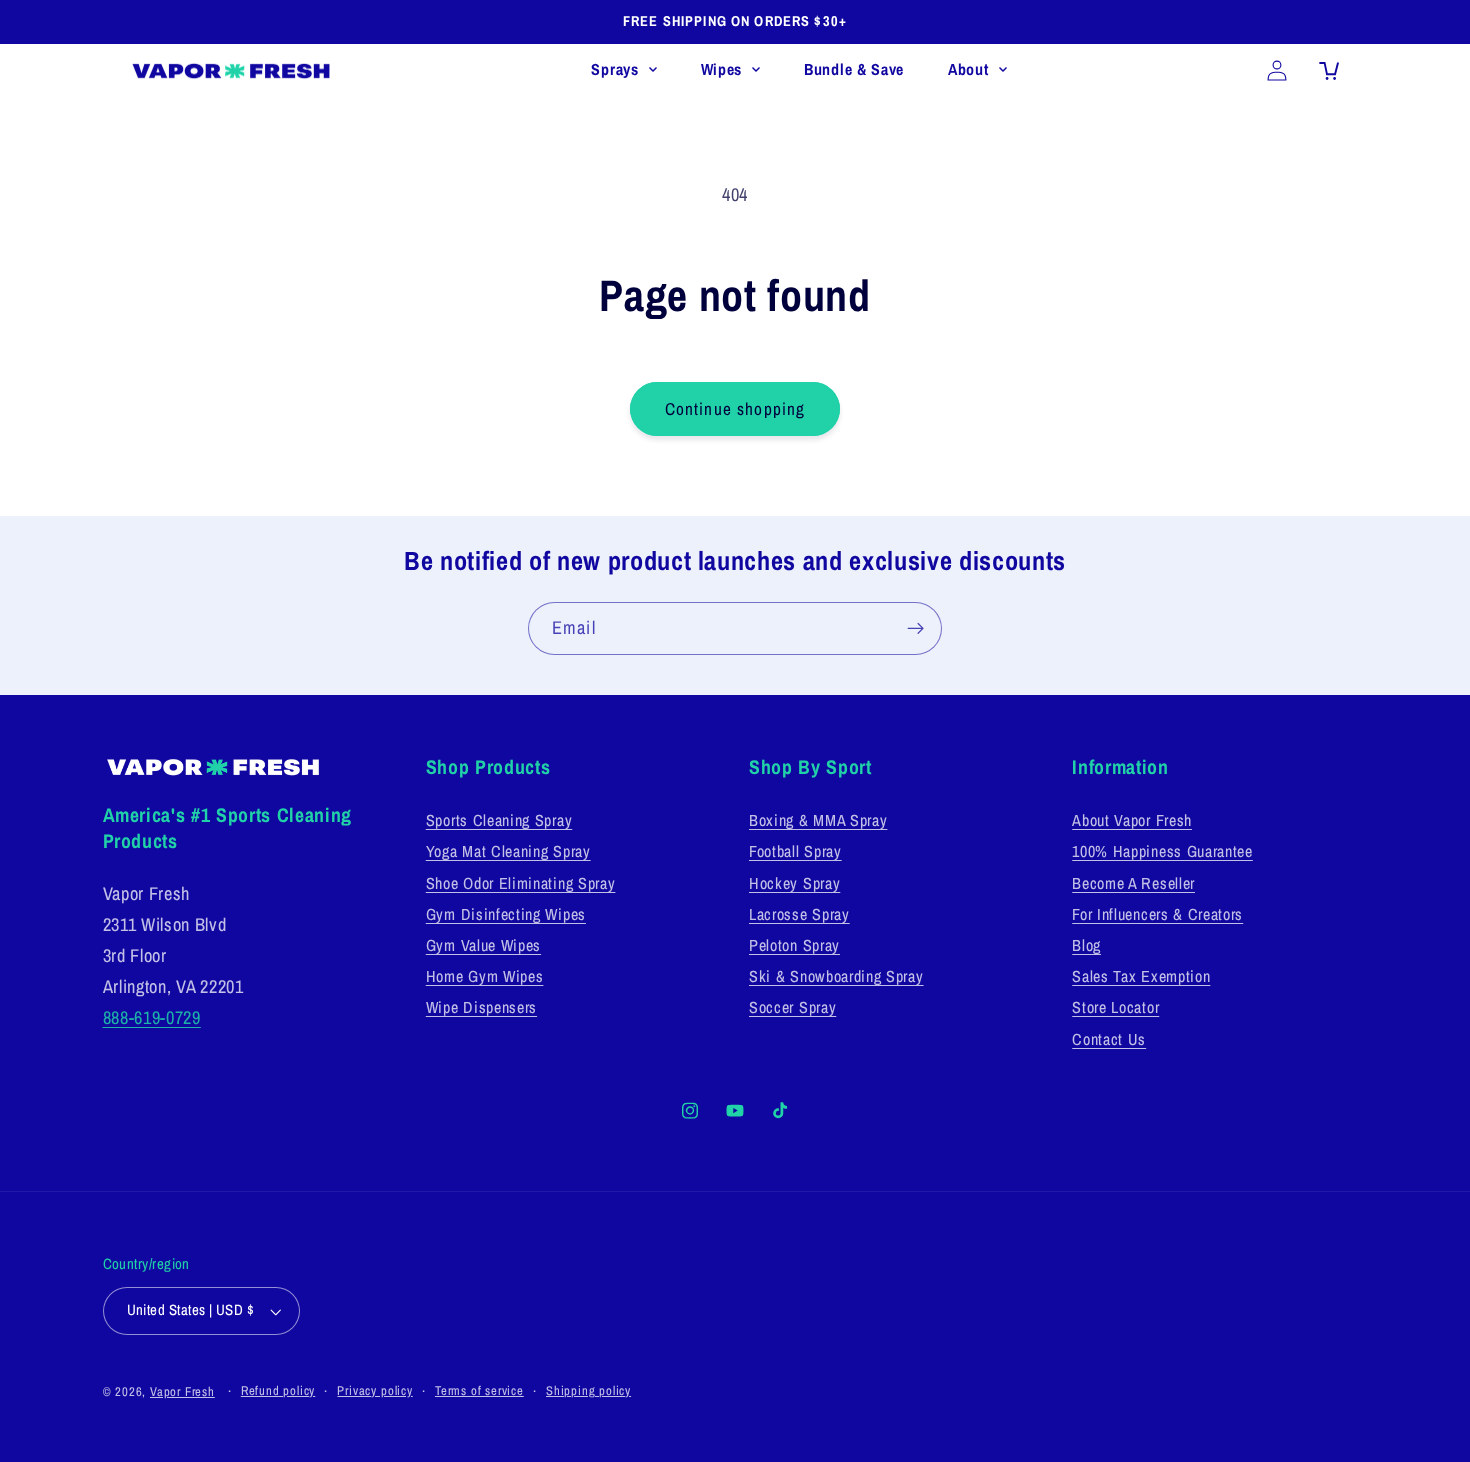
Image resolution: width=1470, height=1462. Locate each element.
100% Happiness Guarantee (1162, 851)
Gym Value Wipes (483, 945)
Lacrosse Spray (799, 914)
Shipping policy (588, 1390)
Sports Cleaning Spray (499, 820)
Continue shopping (735, 408)
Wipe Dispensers (481, 1007)
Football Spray (795, 851)
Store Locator (1115, 1007)
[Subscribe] (915, 629)
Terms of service (479, 1390)
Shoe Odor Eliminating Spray (521, 883)
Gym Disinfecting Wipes (506, 914)
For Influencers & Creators (1157, 914)
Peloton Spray (794, 945)
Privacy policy (374, 1390)
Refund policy (278, 1390)
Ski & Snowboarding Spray (836, 976)
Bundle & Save (854, 69)
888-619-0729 (152, 1017)
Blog (1086, 945)
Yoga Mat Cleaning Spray (508, 851)
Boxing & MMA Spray (818, 820)
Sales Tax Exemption (1141, 976)
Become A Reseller (1133, 883)
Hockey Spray (794, 883)
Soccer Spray (792, 1007)
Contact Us (1109, 1039)
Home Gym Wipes (485, 976)
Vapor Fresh (182, 1391)
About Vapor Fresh (1132, 820)
